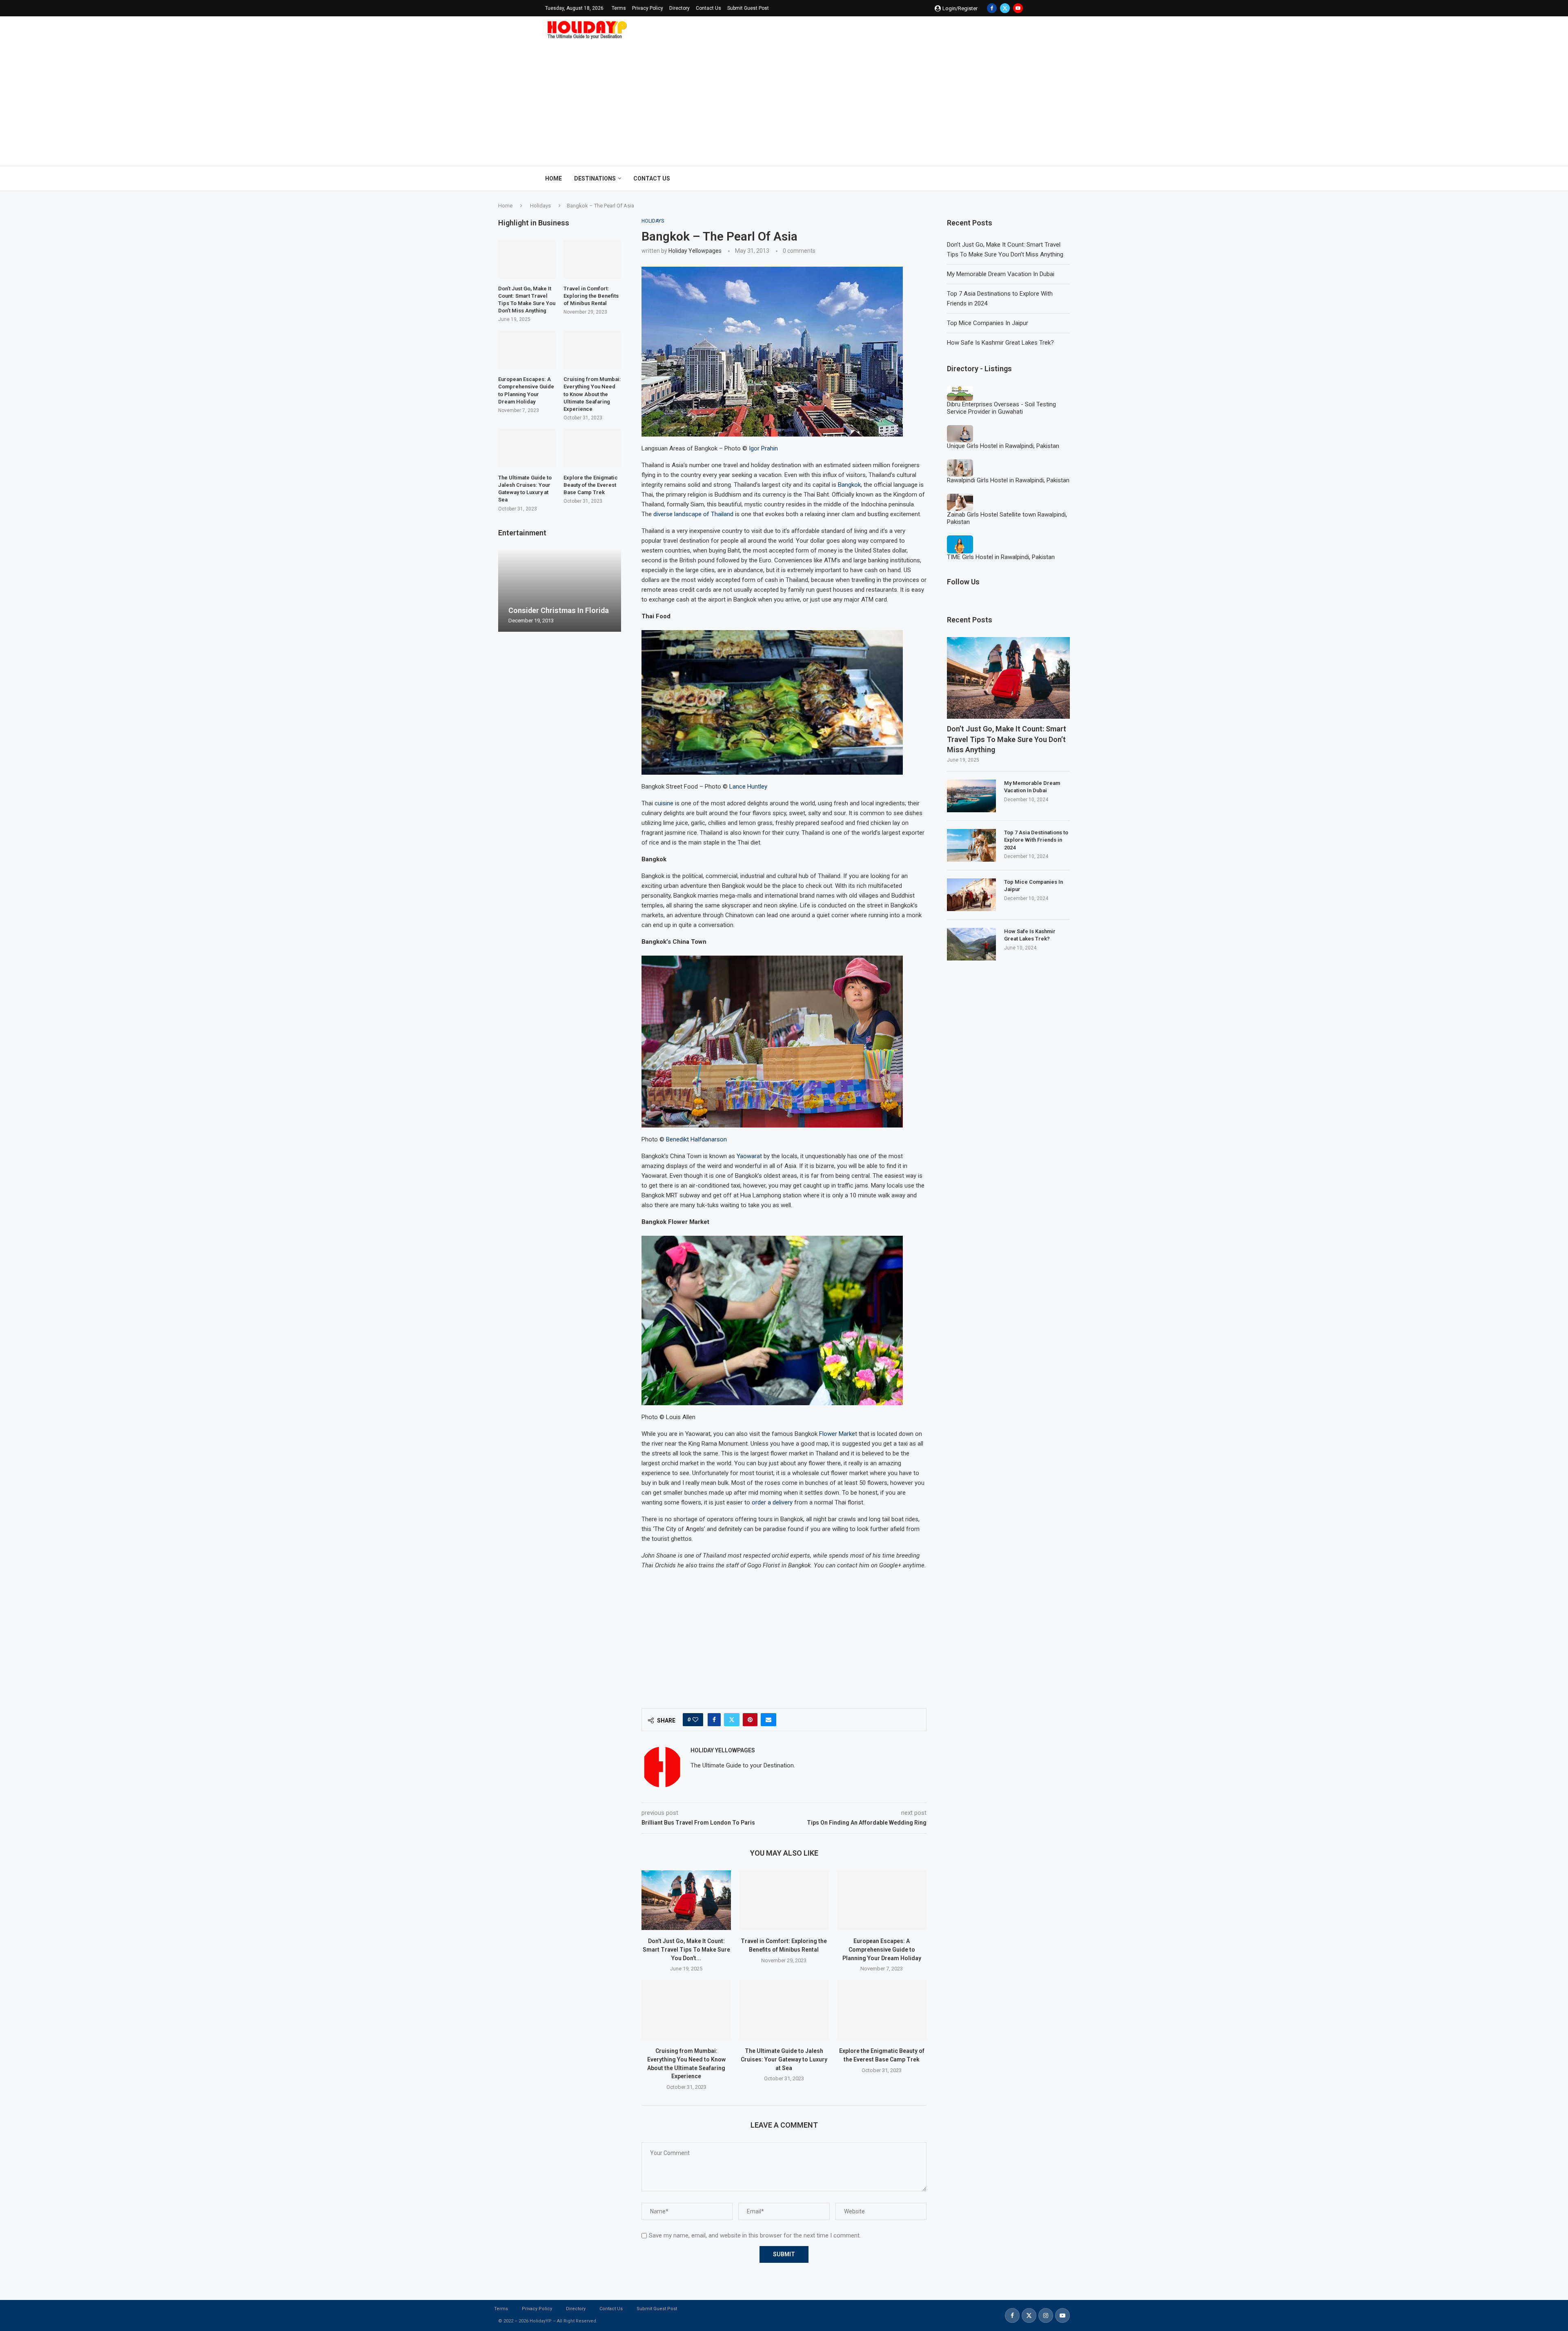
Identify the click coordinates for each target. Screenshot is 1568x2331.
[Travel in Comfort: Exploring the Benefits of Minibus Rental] (784, 1900)
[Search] (1019, 178)
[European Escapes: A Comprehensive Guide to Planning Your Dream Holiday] (882, 1900)
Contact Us (708, 8)
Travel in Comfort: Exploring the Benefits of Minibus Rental (591, 296)
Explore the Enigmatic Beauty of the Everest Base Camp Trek (591, 485)
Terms (619, 8)
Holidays (540, 206)
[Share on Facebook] (714, 1720)
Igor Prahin (763, 448)
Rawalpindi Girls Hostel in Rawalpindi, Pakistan (1008, 480)
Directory (679, 8)
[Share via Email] (768, 1720)
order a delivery (772, 1502)
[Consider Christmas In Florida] (560, 591)
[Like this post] (695, 1720)
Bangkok (849, 485)
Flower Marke (837, 1434)
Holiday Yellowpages (695, 251)
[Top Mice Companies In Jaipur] (971, 895)
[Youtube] (1018, 8)
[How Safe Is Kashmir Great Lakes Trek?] (971, 944)
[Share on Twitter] (732, 1720)
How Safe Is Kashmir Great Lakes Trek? (1000, 343)
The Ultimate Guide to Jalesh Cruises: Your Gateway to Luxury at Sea (784, 2059)
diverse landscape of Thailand (693, 514)
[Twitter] (1005, 8)
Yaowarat (749, 1156)
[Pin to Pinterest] (750, 1720)
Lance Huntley (748, 787)
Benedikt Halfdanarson (696, 1139)
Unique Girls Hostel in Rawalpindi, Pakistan (1003, 446)
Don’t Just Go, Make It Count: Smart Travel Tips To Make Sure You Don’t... (686, 1949)
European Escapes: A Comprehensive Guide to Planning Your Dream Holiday (882, 1949)
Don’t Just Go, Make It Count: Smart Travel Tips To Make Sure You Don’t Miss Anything (1007, 739)
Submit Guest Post (748, 8)
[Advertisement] (784, 100)
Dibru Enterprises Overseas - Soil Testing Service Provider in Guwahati (1001, 408)
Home (553, 178)
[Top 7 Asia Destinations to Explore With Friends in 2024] (971, 845)
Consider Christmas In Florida (559, 610)
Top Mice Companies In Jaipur (988, 323)
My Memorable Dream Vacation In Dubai (1001, 274)
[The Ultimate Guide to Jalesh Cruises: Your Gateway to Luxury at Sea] (784, 2010)
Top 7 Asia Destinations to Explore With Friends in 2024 (1036, 840)
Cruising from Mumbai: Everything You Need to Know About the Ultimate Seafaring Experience (592, 394)
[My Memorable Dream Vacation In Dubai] (971, 796)
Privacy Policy (648, 8)
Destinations (595, 178)
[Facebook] (992, 8)
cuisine (664, 803)
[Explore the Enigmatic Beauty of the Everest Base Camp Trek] (882, 2010)
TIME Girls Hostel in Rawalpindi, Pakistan (1001, 557)
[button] (506, 591)
